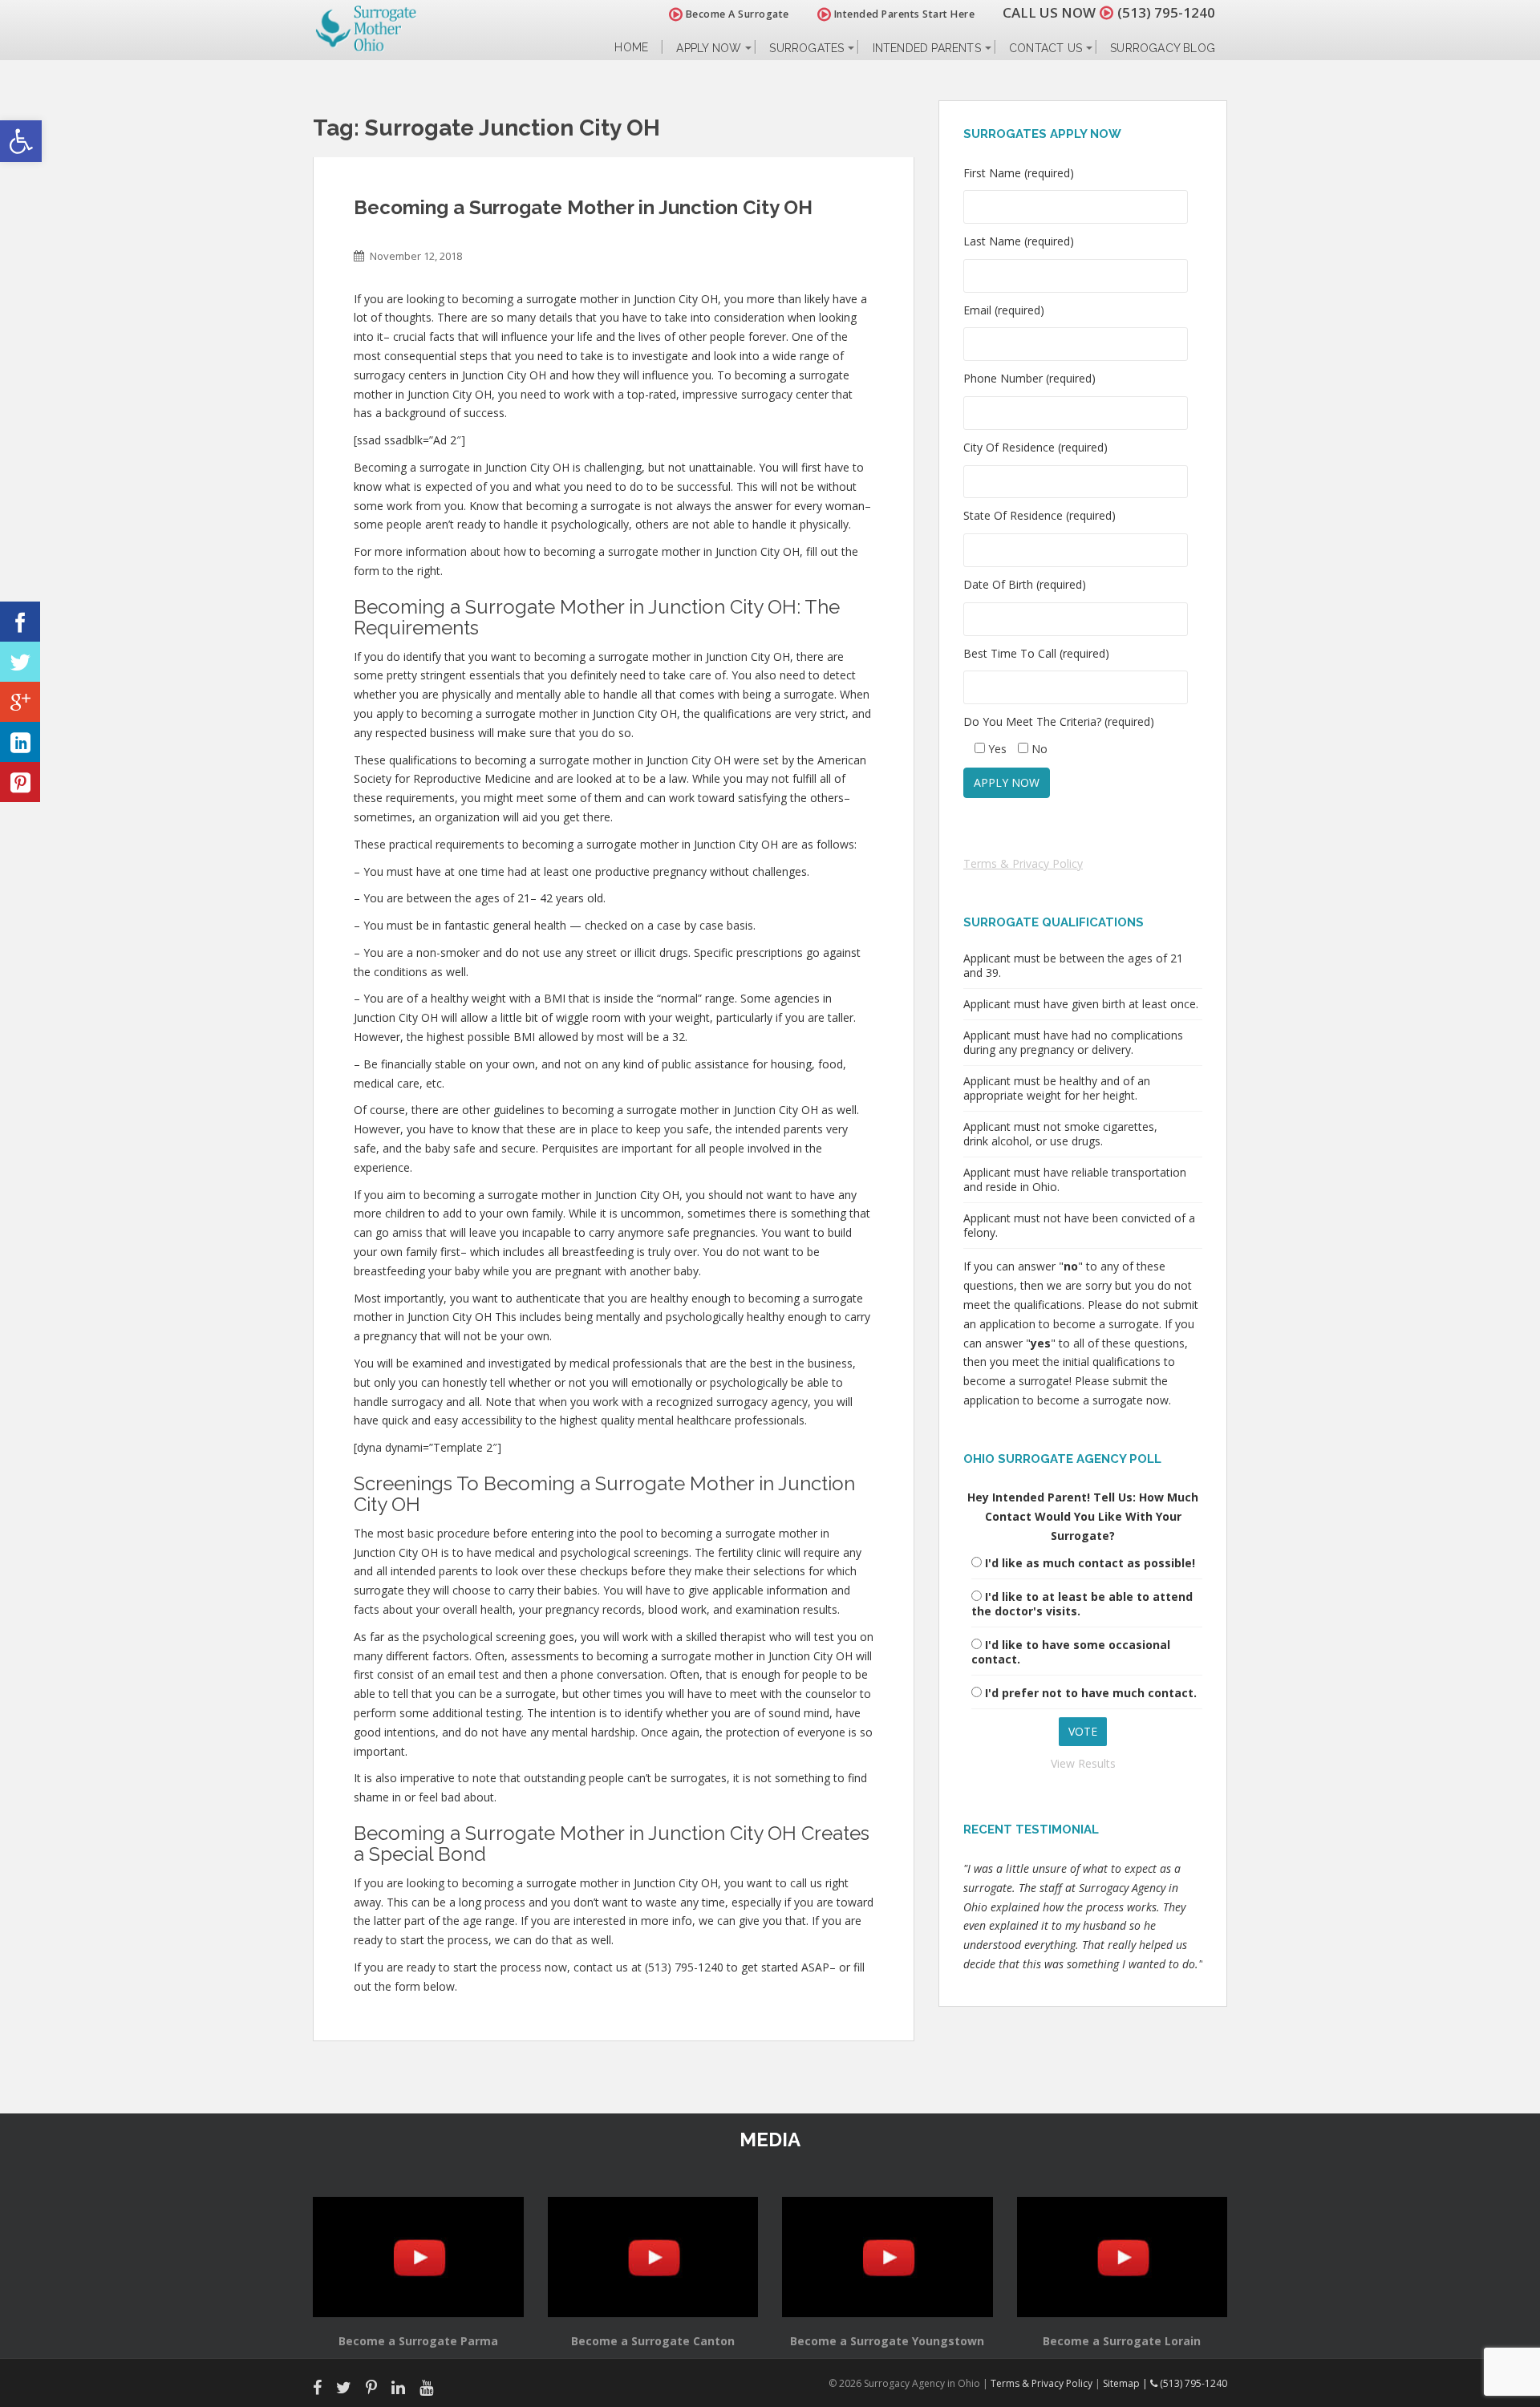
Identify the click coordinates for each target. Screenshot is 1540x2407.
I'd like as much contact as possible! (1090, 1563)
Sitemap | (1127, 2383)
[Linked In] (20, 742)
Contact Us (1046, 48)
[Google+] (20, 702)
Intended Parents (927, 48)
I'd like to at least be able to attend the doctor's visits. (1082, 1604)
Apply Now (709, 48)
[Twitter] (20, 662)
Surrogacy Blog (1163, 48)
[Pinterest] (20, 782)
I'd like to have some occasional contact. (1071, 1652)
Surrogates (806, 48)
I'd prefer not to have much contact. (1091, 1693)
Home (631, 48)
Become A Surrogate (736, 14)
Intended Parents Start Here (903, 14)
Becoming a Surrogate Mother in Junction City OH (583, 207)
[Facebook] (20, 622)
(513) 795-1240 (1166, 12)
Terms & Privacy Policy (1023, 863)
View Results (1083, 1763)
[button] (21, 141)
